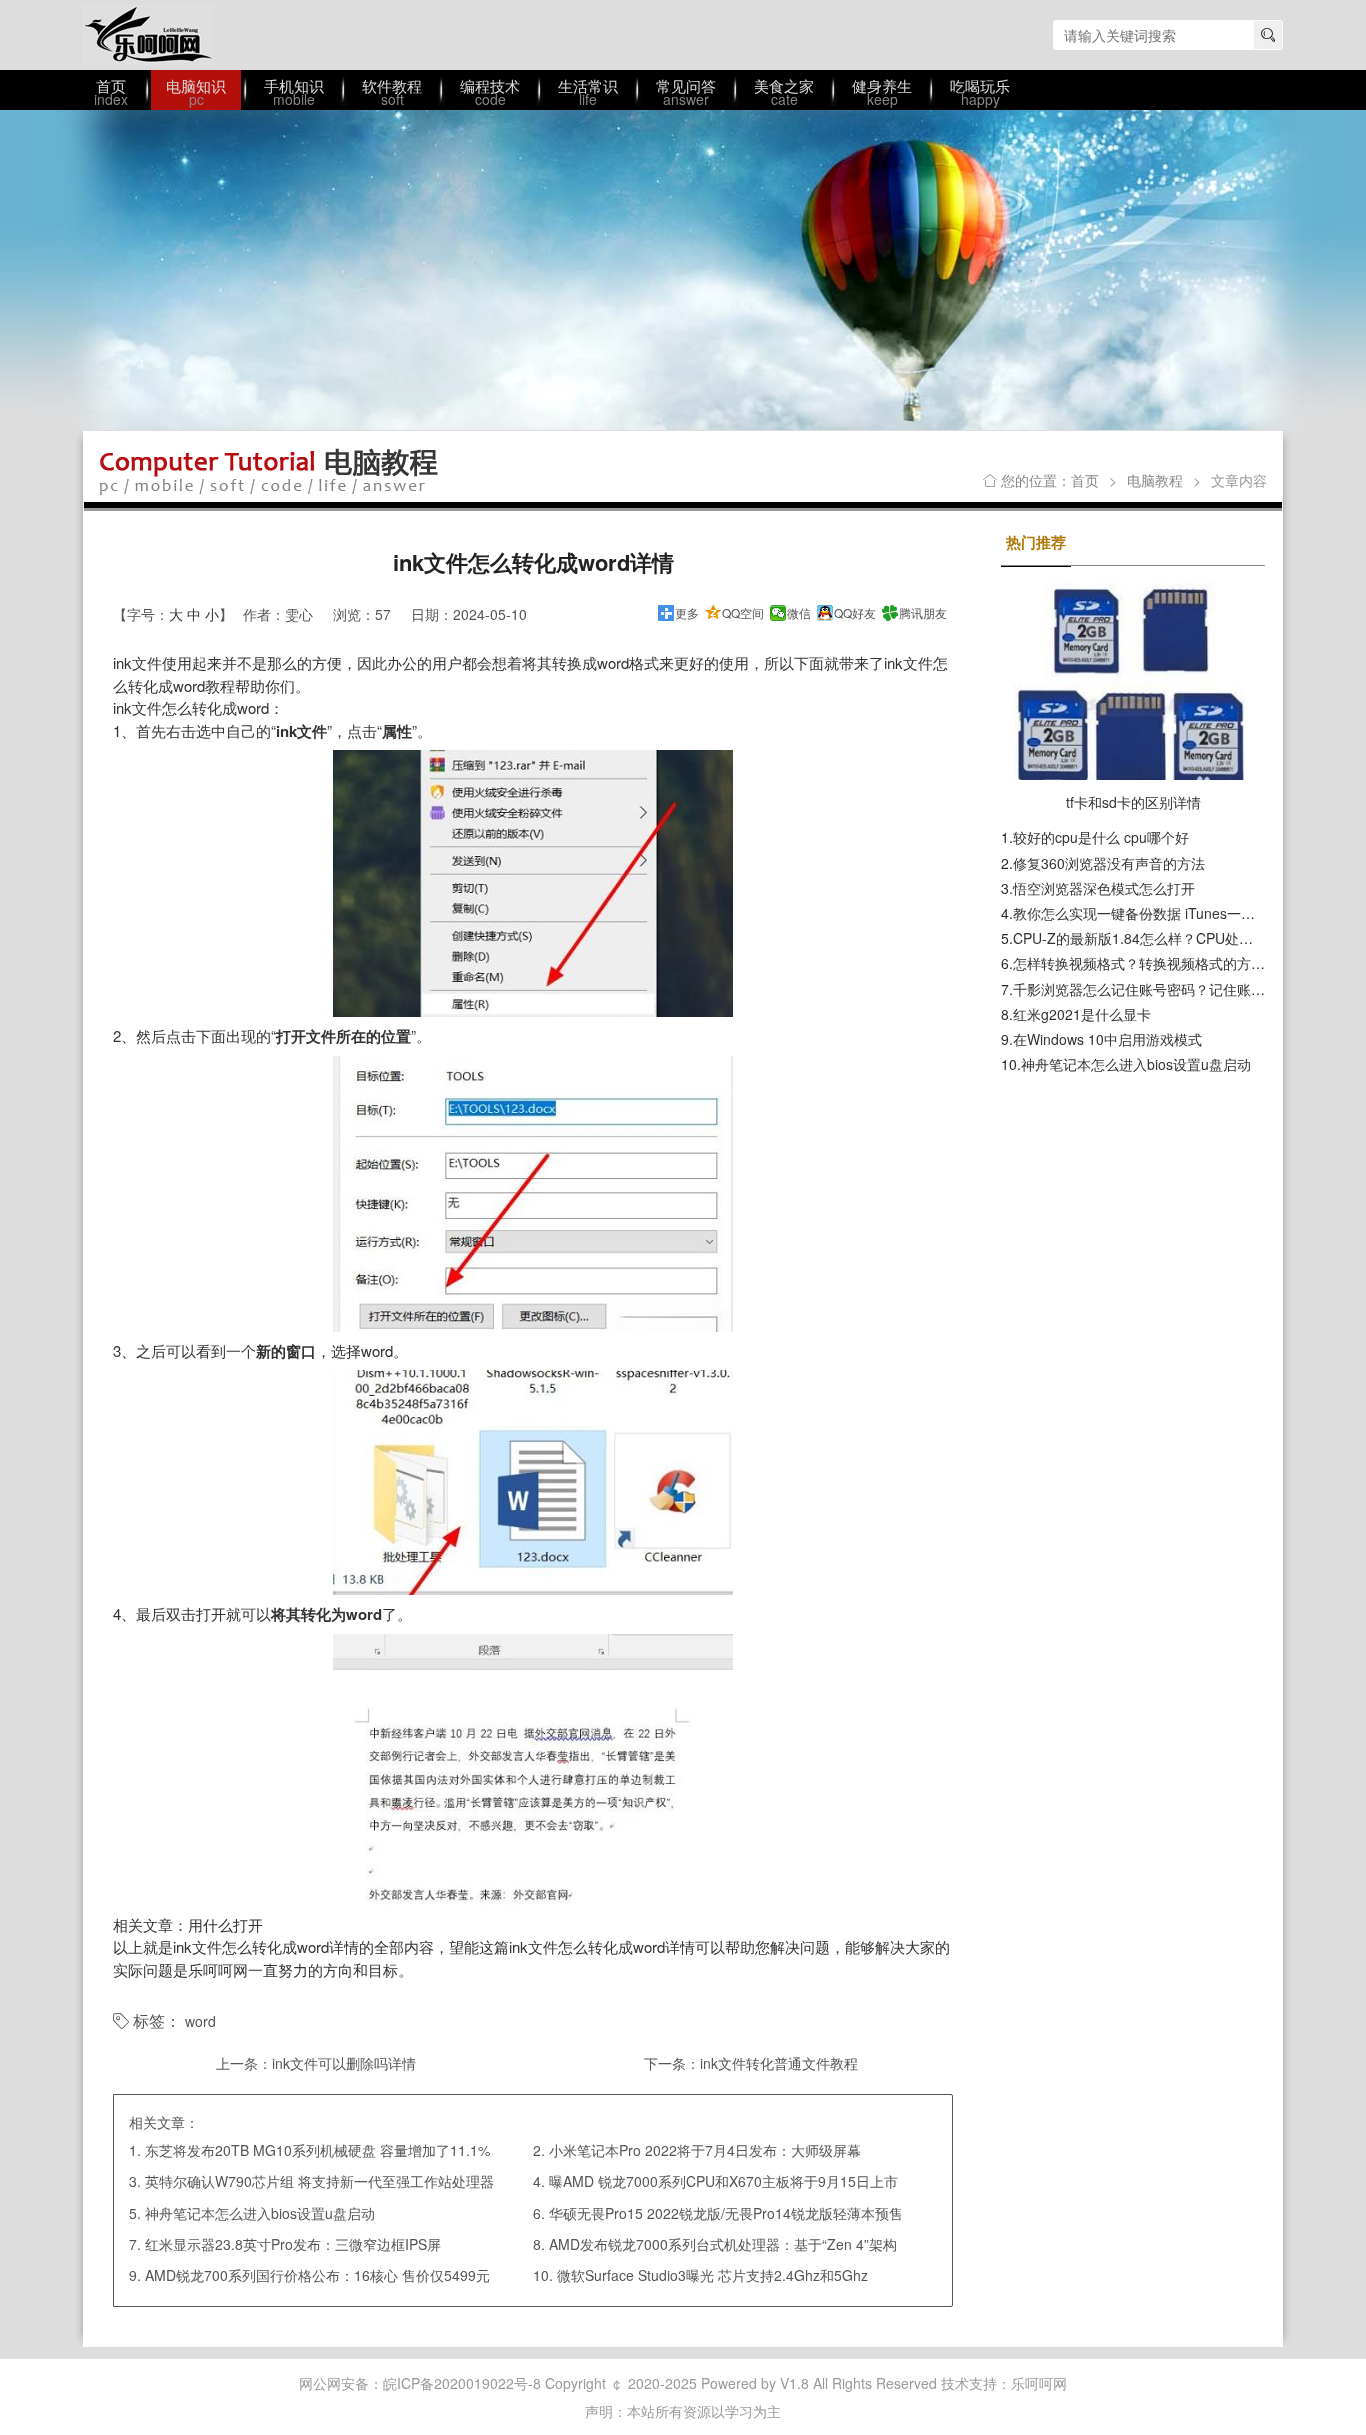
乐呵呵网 (148, 35)
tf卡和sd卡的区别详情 (1133, 802)
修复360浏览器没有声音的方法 (1109, 863)
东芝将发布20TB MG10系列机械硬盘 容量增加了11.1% (317, 2150)
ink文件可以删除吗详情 (344, 2063)
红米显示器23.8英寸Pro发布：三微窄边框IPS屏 (293, 2244)
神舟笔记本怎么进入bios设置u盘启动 (260, 2213)
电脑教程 (1155, 480)
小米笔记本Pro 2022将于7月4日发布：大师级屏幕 (705, 2150)
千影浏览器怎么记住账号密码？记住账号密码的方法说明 (1188, 989)
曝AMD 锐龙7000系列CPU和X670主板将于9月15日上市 (723, 2181)
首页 (1085, 480)
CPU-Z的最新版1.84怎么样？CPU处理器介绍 (1154, 938)
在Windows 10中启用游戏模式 (1107, 1039)
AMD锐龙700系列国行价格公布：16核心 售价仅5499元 (317, 2275)
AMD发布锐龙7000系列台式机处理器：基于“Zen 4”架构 (723, 2244)
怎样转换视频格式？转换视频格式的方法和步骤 (1160, 963)
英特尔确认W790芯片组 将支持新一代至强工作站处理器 (319, 2181)
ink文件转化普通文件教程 (779, 2063)
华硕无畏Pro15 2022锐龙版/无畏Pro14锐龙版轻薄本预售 (726, 2213)
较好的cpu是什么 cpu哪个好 (1101, 837)
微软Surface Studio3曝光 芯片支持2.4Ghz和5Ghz (712, 2275)
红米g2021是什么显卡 (1082, 1014)
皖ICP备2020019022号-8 (462, 2383)
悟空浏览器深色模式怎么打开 (1104, 888)
